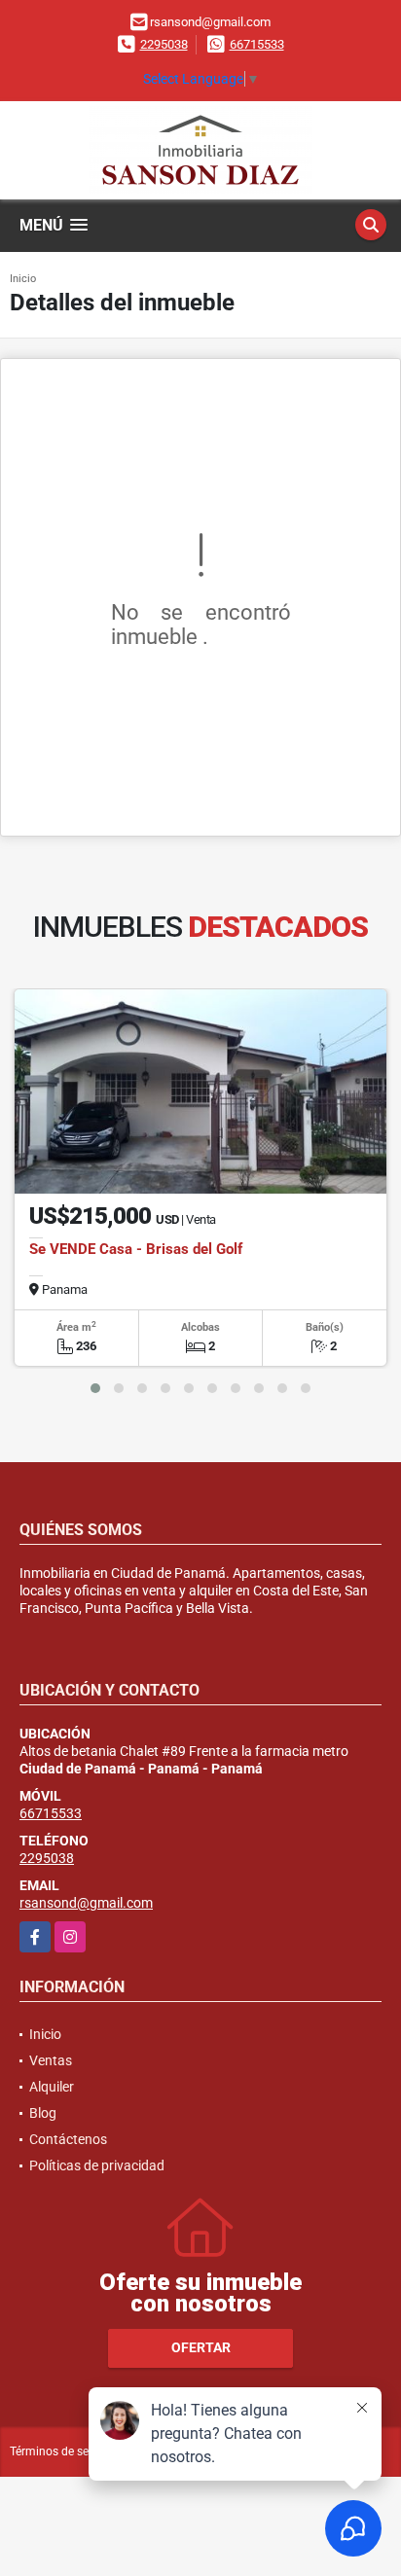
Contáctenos (68, 2139)
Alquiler (52, 2087)
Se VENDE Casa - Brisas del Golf (136, 1249)
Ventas (51, 2060)
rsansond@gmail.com (86, 1903)
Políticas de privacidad (97, 2165)
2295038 (164, 44)
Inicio (23, 279)
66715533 (257, 44)
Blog (43, 2113)
